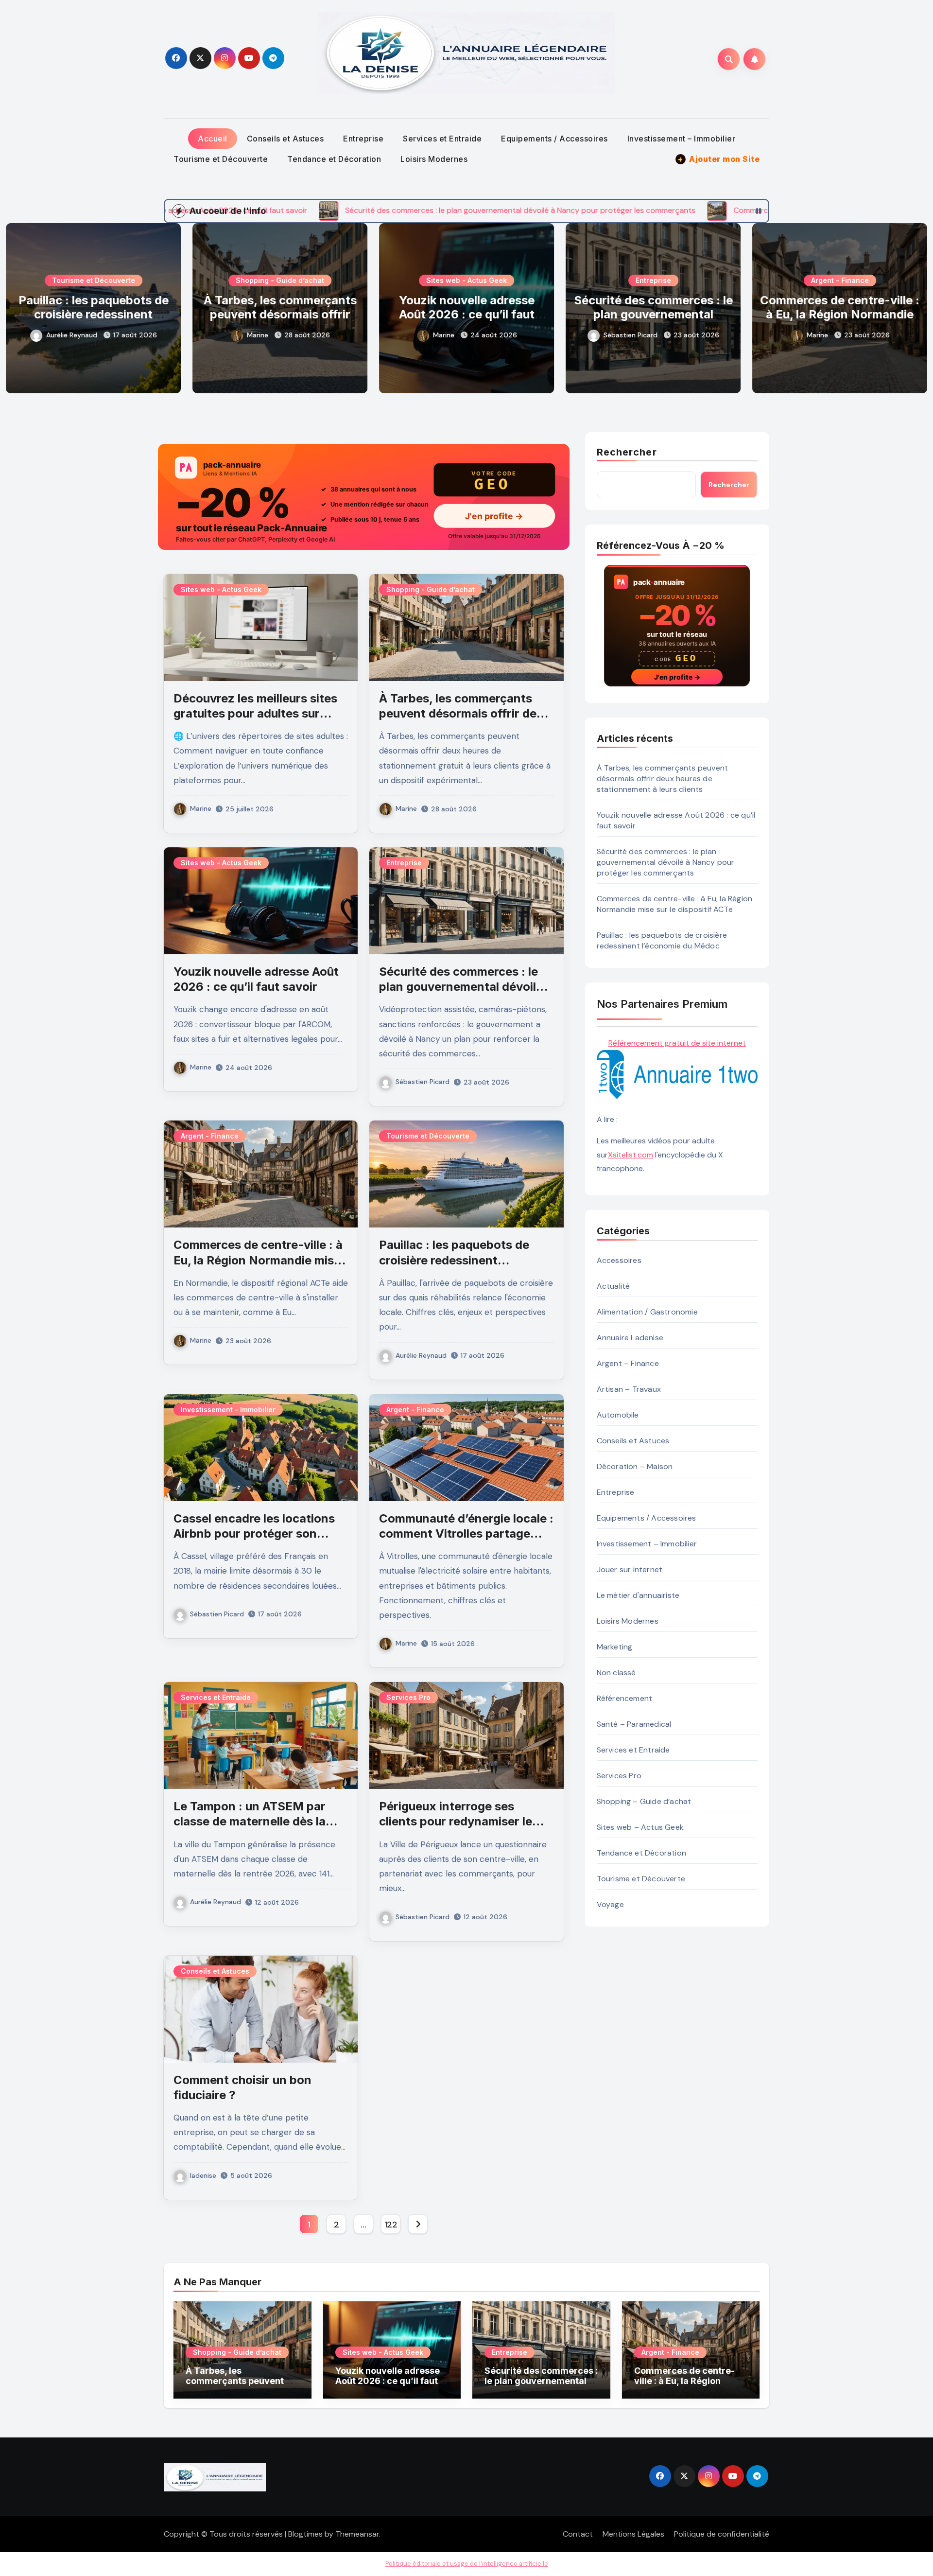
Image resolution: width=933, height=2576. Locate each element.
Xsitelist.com (631, 1155)
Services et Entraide (442, 139)
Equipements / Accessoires (554, 139)
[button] (914, 306)
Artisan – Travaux (629, 1389)
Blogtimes (305, 2534)
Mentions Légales (633, 2534)
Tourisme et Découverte (221, 159)
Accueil (213, 139)
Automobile (618, 1415)
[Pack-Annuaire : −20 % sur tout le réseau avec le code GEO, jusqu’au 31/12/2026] (364, 497)
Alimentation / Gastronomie (647, 1312)
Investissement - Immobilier (228, 1410)
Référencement (625, 1698)
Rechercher (627, 452)
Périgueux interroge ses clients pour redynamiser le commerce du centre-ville (456, 1821)
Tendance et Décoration (334, 159)
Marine (71, 335)
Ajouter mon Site (719, 159)
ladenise (203, 2175)
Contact (578, 2534)
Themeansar (357, 2534)
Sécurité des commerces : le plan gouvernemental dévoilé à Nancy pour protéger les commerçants (467, 321)
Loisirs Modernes (434, 159)
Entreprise (363, 139)
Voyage (610, 1904)
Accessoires (619, 1260)
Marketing (615, 1647)
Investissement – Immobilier (682, 139)
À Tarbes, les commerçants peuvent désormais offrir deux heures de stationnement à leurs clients (663, 779)
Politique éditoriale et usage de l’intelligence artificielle (467, 2564)
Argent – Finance (628, 1363)
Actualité (613, 1286)
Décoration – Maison (635, 1466)
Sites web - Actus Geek (280, 280)
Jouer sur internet (630, 1569)
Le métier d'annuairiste (638, 1595)
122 (391, 2225)
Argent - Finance (653, 280)
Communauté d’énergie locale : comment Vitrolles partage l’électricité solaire (466, 1533)
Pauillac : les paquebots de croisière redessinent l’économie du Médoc (840, 314)
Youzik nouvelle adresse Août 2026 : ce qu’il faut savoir (280, 314)
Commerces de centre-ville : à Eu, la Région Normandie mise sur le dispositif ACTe (653, 314)
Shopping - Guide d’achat (93, 280)
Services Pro (408, 1697)
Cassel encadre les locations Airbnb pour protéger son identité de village (254, 1533)
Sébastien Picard (444, 335)
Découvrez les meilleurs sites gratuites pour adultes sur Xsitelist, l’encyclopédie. (255, 713)
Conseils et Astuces (285, 139)
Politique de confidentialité (722, 2534)
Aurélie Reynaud (818, 335)
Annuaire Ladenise (630, 1338)
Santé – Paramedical (634, 1724)
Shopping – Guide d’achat (644, 1801)
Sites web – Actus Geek (640, 1827)
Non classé (616, 1673)
